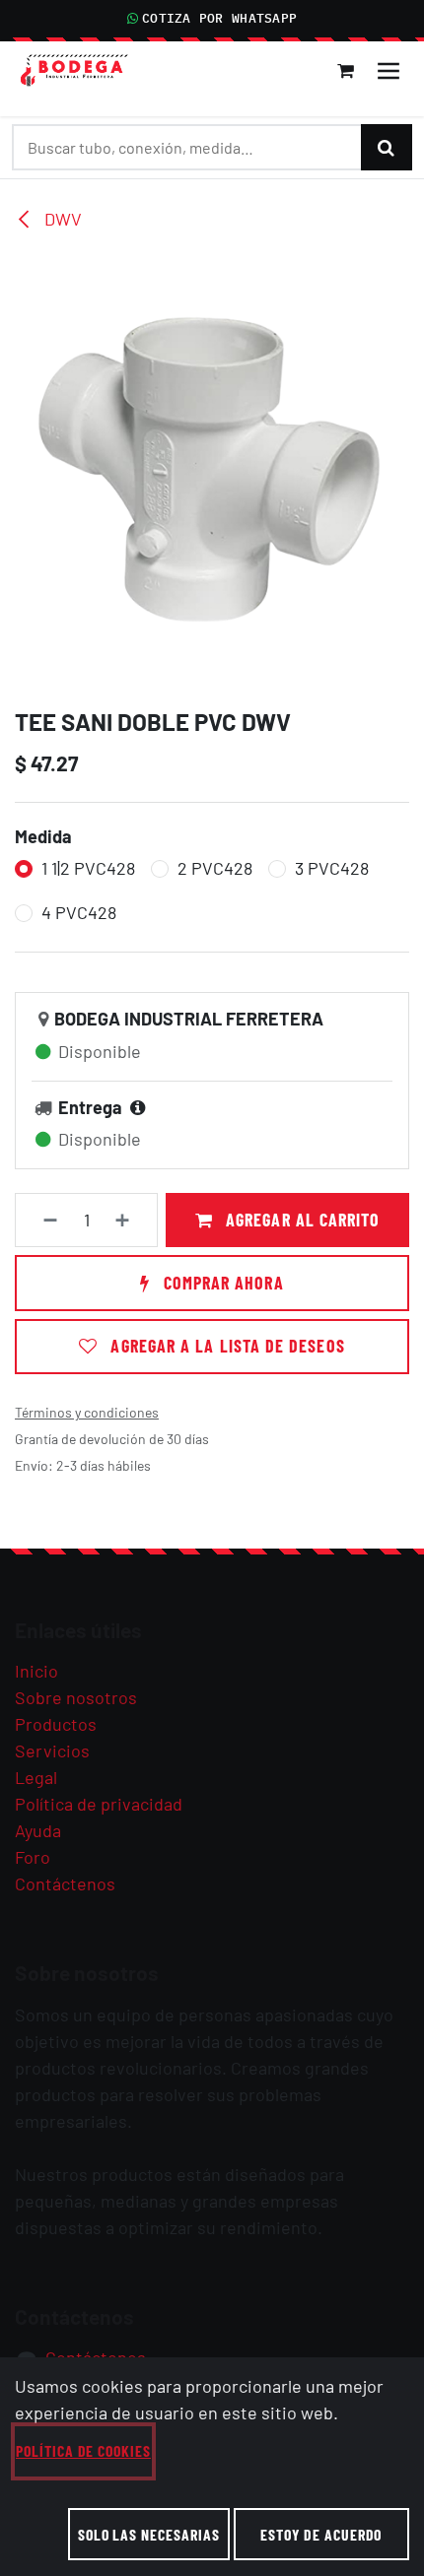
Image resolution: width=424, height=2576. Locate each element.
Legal (36, 1777)
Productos (56, 1724)
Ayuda (38, 1830)
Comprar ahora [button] (220, 1283)
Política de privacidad (99, 1804)
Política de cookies (83, 2450)
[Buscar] (387, 147)
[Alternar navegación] (389, 71)
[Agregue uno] (132, 1220)
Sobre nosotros (76, 1697)
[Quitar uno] (42, 1220)
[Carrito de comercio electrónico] (346, 71)
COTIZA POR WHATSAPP (219, 18)
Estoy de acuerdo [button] (321, 2534)
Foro (33, 1857)
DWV (61, 219)
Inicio (36, 1671)
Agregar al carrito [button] (301, 1220)
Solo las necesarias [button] (149, 2534)
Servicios (52, 1750)
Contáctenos (65, 1883)
